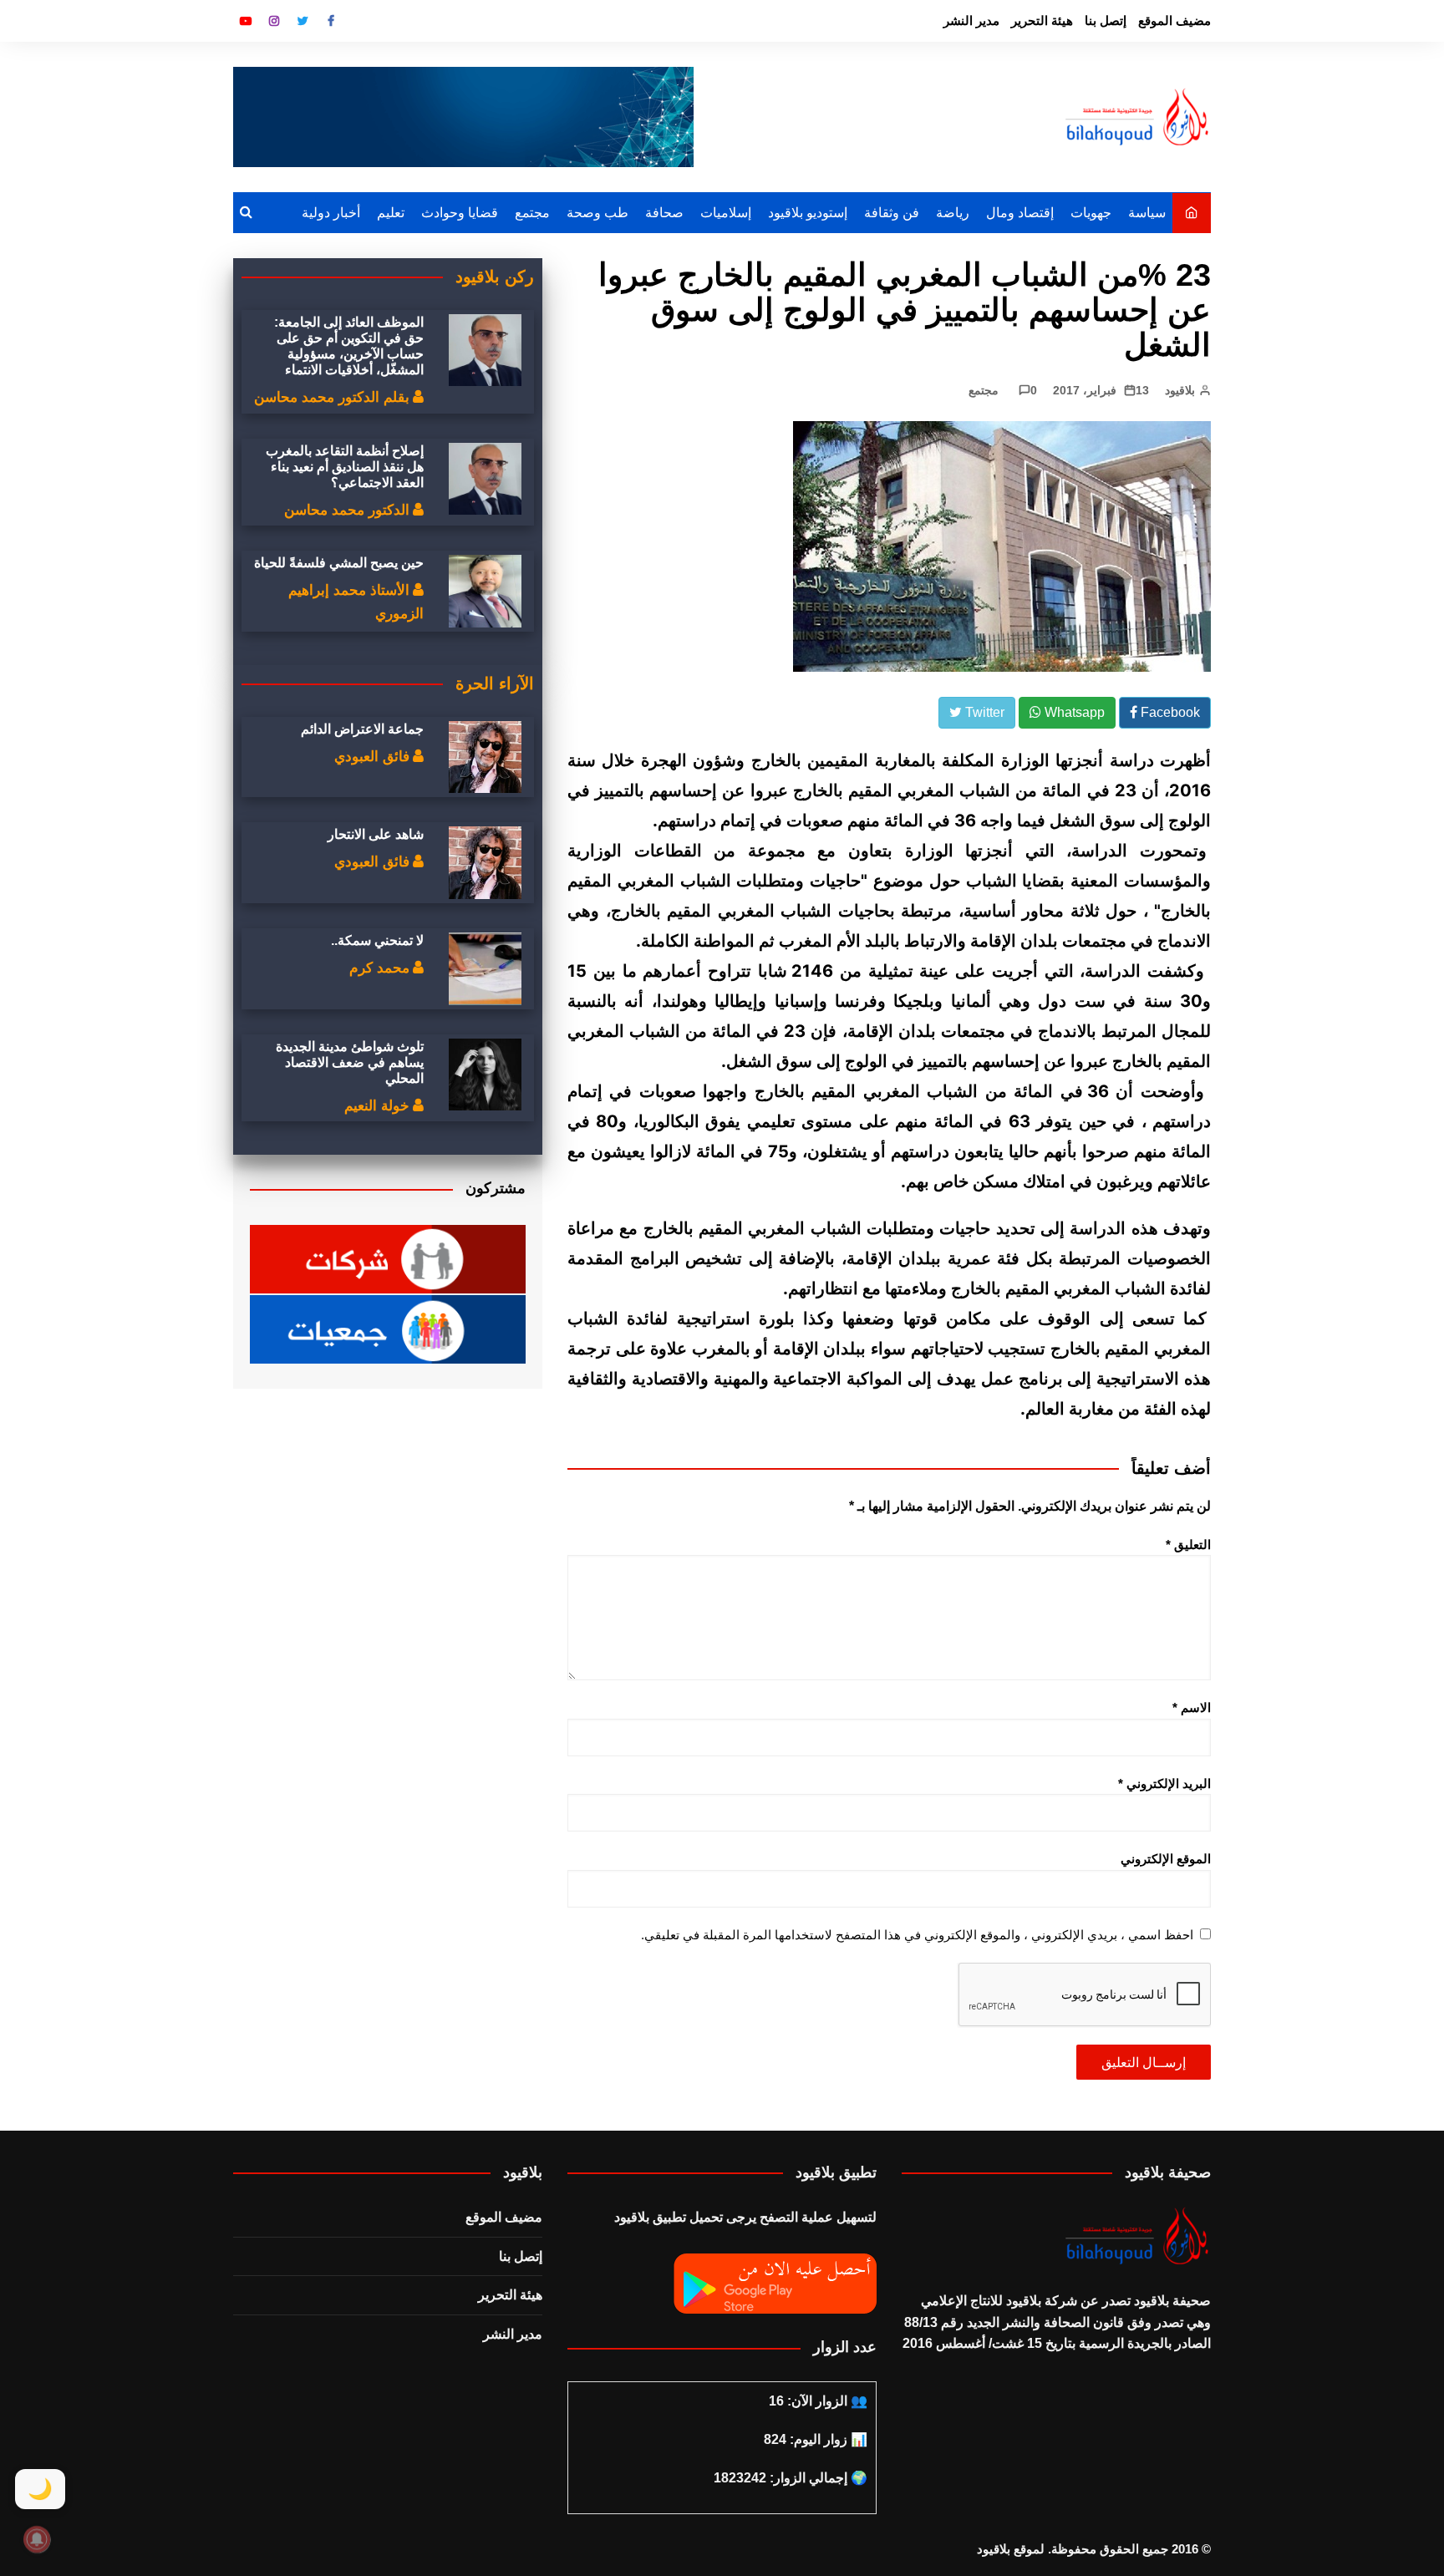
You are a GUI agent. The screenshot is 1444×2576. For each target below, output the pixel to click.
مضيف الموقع (1175, 20)
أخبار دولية (331, 213)
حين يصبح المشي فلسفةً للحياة (339, 563)
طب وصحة (597, 213)
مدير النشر (971, 20)
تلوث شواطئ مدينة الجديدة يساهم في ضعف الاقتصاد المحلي (350, 1062)
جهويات (1091, 213)
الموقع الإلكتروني (1166, 1859)
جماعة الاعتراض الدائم (362, 729)
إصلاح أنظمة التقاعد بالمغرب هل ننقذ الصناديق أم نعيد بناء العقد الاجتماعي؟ (345, 467)
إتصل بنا (1106, 20)
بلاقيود (1180, 390)
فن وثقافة (892, 213)
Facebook (331, 21)
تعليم (391, 213)
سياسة (1147, 213)
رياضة (953, 213)
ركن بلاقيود (495, 277)
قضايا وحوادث (460, 213)
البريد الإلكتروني (1164, 1783)
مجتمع (532, 213)
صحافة (664, 213)
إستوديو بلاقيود (808, 213)
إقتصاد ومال (1020, 213)
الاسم (1192, 1707)
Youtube (246, 21)
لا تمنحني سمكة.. (377, 940)
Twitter (303, 21)
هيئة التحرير (1042, 20)
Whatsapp (1073, 712)
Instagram (274, 21)
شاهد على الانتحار (376, 834)
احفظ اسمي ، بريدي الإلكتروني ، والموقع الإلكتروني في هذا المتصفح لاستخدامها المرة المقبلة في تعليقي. (917, 1935)
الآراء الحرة (495, 683)
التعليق (1188, 1545)
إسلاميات (726, 213)
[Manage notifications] (37, 2539)
